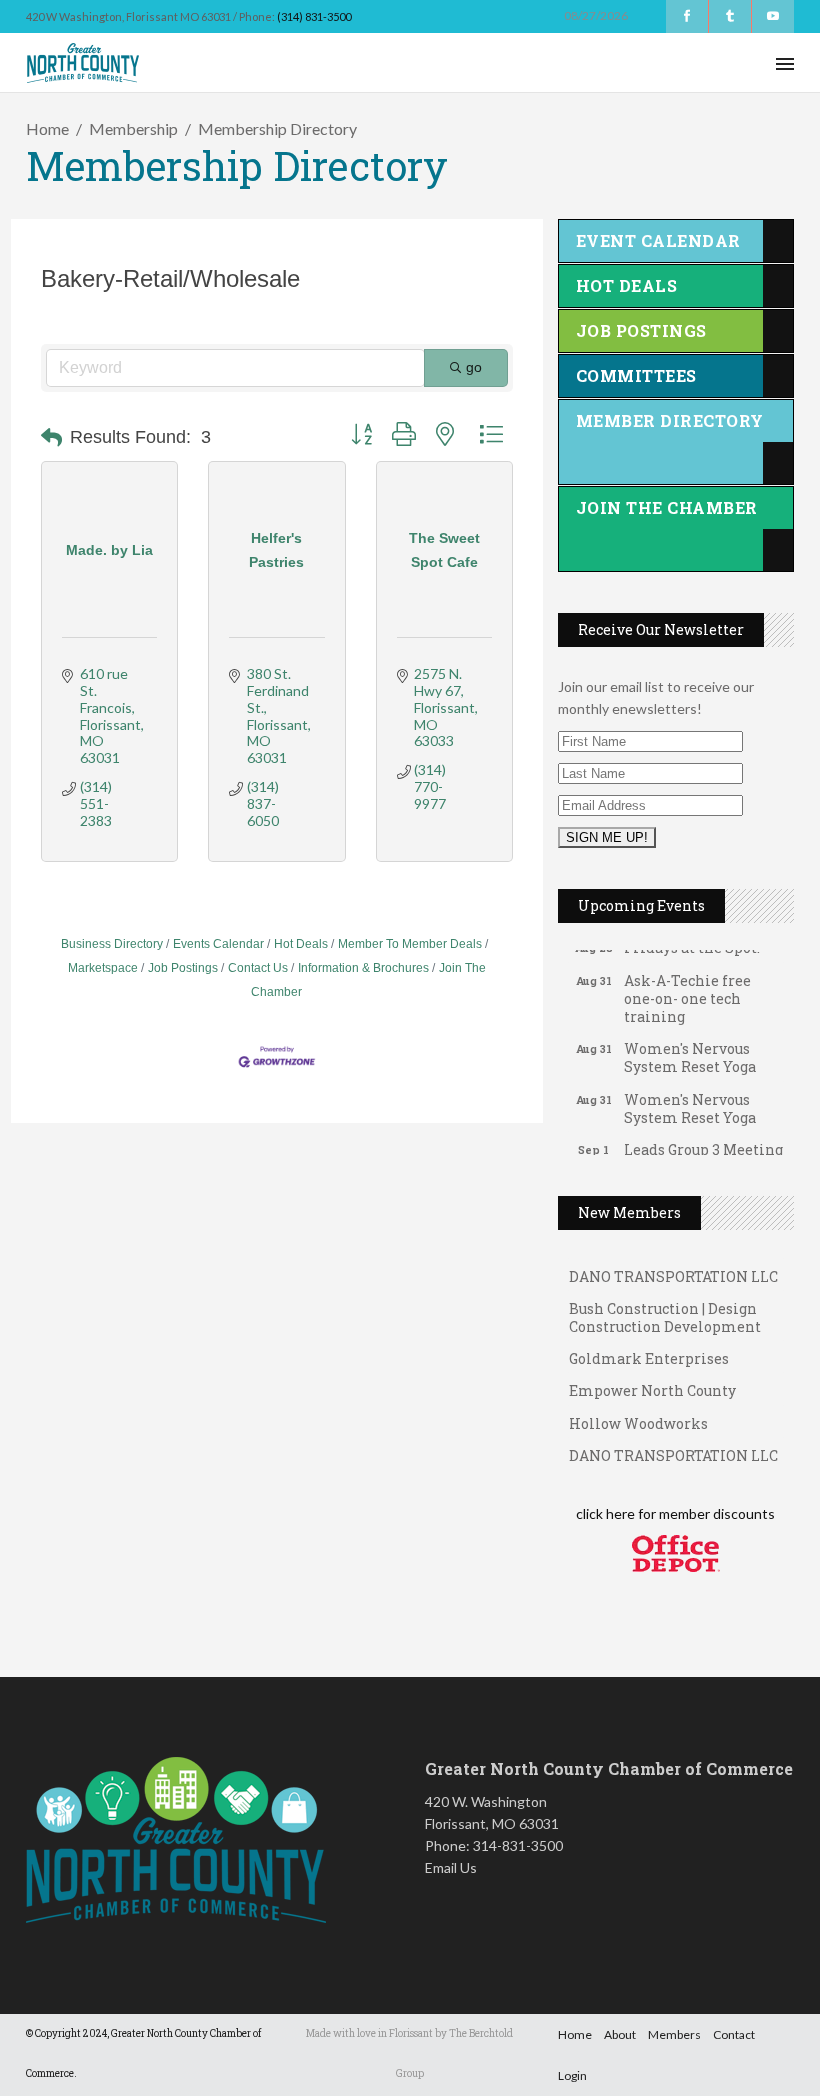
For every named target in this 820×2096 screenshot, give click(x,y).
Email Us (451, 1867)
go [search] (474, 367)
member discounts (715, 1513)
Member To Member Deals (410, 944)
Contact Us (258, 968)
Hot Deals (301, 944)
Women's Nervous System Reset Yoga (690, 1046)
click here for (616, 1513)
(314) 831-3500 (314, 16)
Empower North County (652, 1379)
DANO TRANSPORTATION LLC (673, 1265)
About (620, 2034)
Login (572, 2075)
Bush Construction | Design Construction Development (665, 1306)
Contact (734, 2034)
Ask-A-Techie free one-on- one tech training (687, 987)
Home (47, 128)
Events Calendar (218, 944)
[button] (51, 438)
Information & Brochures (363, 968)
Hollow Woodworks (638, 1412)
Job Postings (183, 968)
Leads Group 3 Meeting (703, 1138)
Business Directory (112, 944)
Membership (133, 128)
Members (674, 2034)
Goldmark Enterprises (649, 1347)
